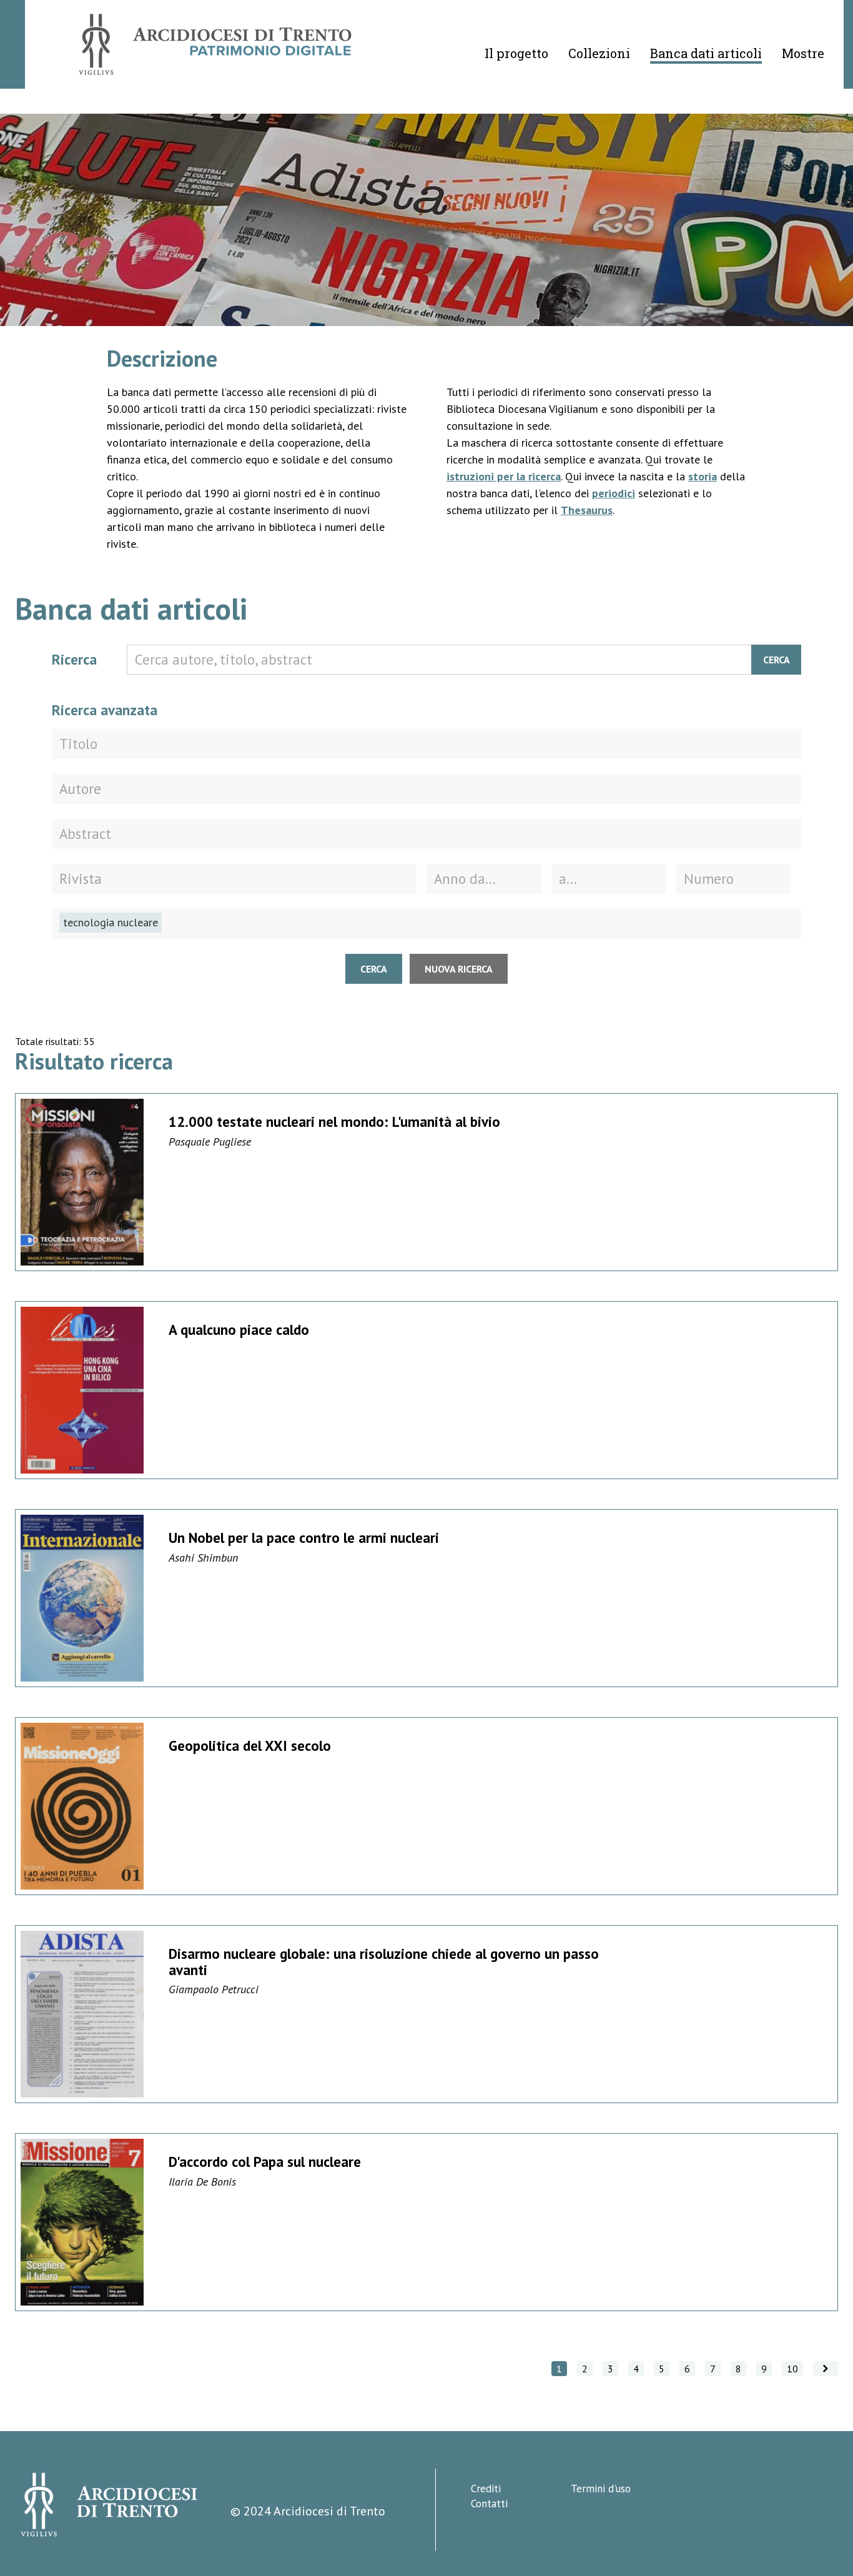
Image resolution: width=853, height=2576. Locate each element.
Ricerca (74, 659)
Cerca (777, 660)
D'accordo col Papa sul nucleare (265, 2162)
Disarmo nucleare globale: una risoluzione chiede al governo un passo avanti (384, 1961)
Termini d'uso (601, 2489)
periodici (614, 493)
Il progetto (516, 53)
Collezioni (599, 53)
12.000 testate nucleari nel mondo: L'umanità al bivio (334, 1122)
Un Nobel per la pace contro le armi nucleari (304, 1538)
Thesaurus (587, 510)
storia (703, 476)
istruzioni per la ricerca (504, 476)
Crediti (486, 2489)
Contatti (489, 2504)
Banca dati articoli (706, 53)
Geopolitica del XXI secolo (250, 1746)
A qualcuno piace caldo (239, 1330)
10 (792, 2369)
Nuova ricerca (459, 969)
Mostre (803, 53)
